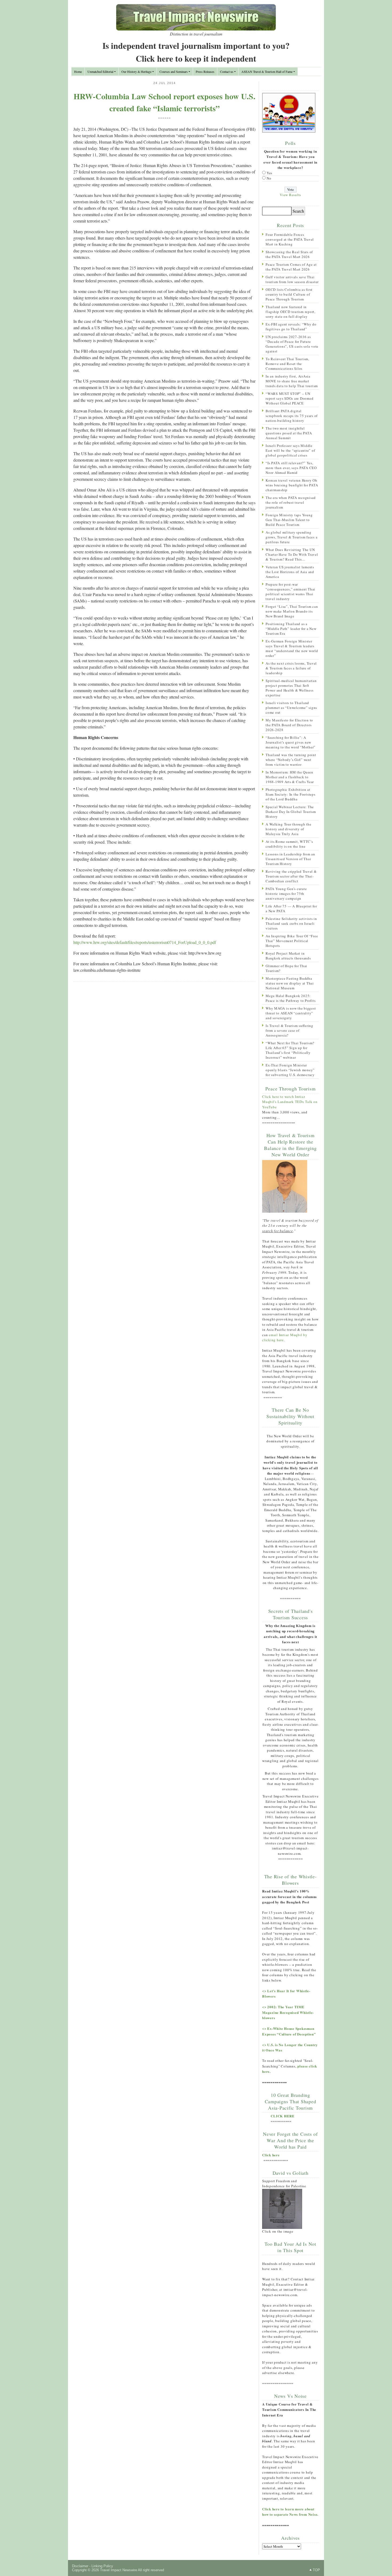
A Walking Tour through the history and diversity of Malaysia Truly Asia (289, 829)
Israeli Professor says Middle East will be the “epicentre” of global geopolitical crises (290, 450)
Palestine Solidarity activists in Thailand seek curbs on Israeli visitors (291, 923)
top (316, 2570)
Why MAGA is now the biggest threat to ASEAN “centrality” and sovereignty (291, 1013)
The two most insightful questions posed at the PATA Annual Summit (289, 433)
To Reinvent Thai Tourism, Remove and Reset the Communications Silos (287, 364)
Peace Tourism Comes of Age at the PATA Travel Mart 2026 (291, 267)
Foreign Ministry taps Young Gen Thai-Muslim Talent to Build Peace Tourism (289, 520)
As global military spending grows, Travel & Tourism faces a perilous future (291, 537)
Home (78, 72)
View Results (290, 195)
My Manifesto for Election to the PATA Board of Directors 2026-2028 (289, 725)
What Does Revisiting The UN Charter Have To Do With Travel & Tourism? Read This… (292, 554)
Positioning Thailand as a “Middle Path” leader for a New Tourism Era (291, 629)
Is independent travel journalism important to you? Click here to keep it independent (196, 52)
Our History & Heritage (136, 72)
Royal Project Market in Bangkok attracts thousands (288, 956)
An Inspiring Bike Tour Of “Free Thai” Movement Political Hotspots (292, 941)
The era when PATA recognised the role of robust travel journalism (291, 502)
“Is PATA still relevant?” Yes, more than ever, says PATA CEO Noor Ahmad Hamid (291, 468)
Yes (269, 173)
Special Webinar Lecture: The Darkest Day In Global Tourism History (291, 812)
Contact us (227, 72)
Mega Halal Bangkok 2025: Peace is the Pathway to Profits (291, 998)
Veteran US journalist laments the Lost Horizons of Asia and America (290, 572)
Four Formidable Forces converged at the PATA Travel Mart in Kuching (290, 239)
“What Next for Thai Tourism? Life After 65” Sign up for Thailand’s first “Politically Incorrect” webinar (290, 1050)
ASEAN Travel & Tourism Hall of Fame (267, 72)
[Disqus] (164, 1055)
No (269, 178)
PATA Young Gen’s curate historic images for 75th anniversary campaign (286, 894)
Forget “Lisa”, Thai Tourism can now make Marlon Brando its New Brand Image (292, 611)
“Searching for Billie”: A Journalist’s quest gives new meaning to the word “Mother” (291, 742)
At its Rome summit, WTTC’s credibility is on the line (289, 844)
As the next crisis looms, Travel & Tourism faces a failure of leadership (291, 668)
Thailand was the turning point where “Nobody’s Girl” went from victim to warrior (291, 760)
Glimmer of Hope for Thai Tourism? (286, 968)
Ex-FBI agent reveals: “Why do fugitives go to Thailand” (291, 327)
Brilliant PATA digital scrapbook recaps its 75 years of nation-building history (292, 416)
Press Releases (205, 72)
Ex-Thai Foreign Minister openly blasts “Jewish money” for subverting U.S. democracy (290, 1070)
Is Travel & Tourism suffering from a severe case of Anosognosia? (289, 1030)
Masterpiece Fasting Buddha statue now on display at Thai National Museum (290, 983)
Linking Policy (102, 2566)
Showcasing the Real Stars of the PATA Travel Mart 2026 (289, 254)
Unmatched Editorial (100, 72)
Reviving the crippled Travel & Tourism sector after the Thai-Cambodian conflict (291, 876)
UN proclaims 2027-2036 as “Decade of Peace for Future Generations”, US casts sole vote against (292, 344)
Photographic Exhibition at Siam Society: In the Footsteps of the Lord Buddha (291, 794)
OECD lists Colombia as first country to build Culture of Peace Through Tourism (289, 294)
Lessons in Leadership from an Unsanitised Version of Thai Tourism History (290, 859)
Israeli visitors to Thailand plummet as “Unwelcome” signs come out (291, 708)
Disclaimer (80, 2566)
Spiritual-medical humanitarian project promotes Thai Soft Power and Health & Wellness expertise (291, 688)
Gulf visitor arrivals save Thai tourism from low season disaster (292, 279)
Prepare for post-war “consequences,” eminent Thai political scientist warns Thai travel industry (290, 592)
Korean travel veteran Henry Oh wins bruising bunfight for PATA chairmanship (292, 485)
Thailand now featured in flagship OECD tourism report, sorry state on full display (291, 312)
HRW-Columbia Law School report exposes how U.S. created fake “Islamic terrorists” (165, 102)
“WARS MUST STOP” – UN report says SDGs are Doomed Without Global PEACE (289, 398)
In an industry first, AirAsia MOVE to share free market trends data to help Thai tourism (292, 381)
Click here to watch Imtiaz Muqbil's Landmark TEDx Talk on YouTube (290, 1102)
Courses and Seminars (174, 72)
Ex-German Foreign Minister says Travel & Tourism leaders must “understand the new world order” (292, 648)
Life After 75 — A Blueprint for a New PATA (291, 908)
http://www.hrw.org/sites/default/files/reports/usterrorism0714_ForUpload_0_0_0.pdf (145, 942)
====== (165, 118)
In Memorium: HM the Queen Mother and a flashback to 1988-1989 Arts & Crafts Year (290, 777)
